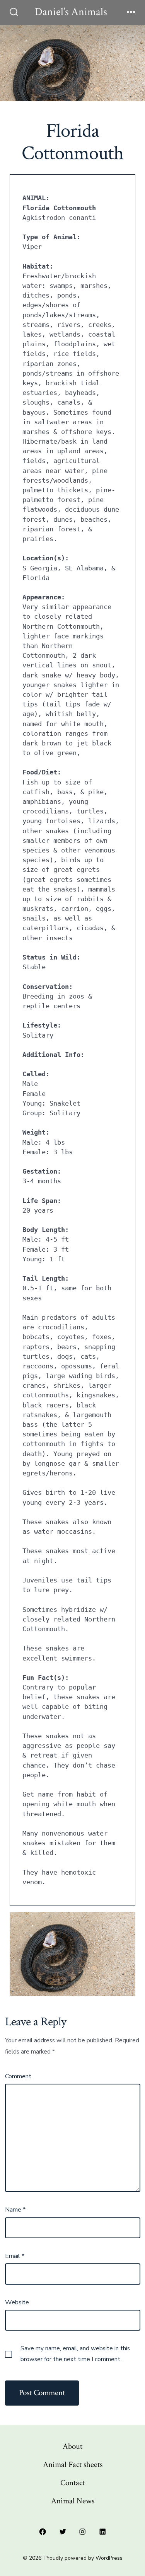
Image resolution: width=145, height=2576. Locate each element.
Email (15, 2256)
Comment (18, 2076)
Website (17, 2302)
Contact (72, 2483)
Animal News (73, 2501)
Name (15, 2210)
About (72, 2446)
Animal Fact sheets (73, 2465)
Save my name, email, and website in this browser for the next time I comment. (75, 2354)
